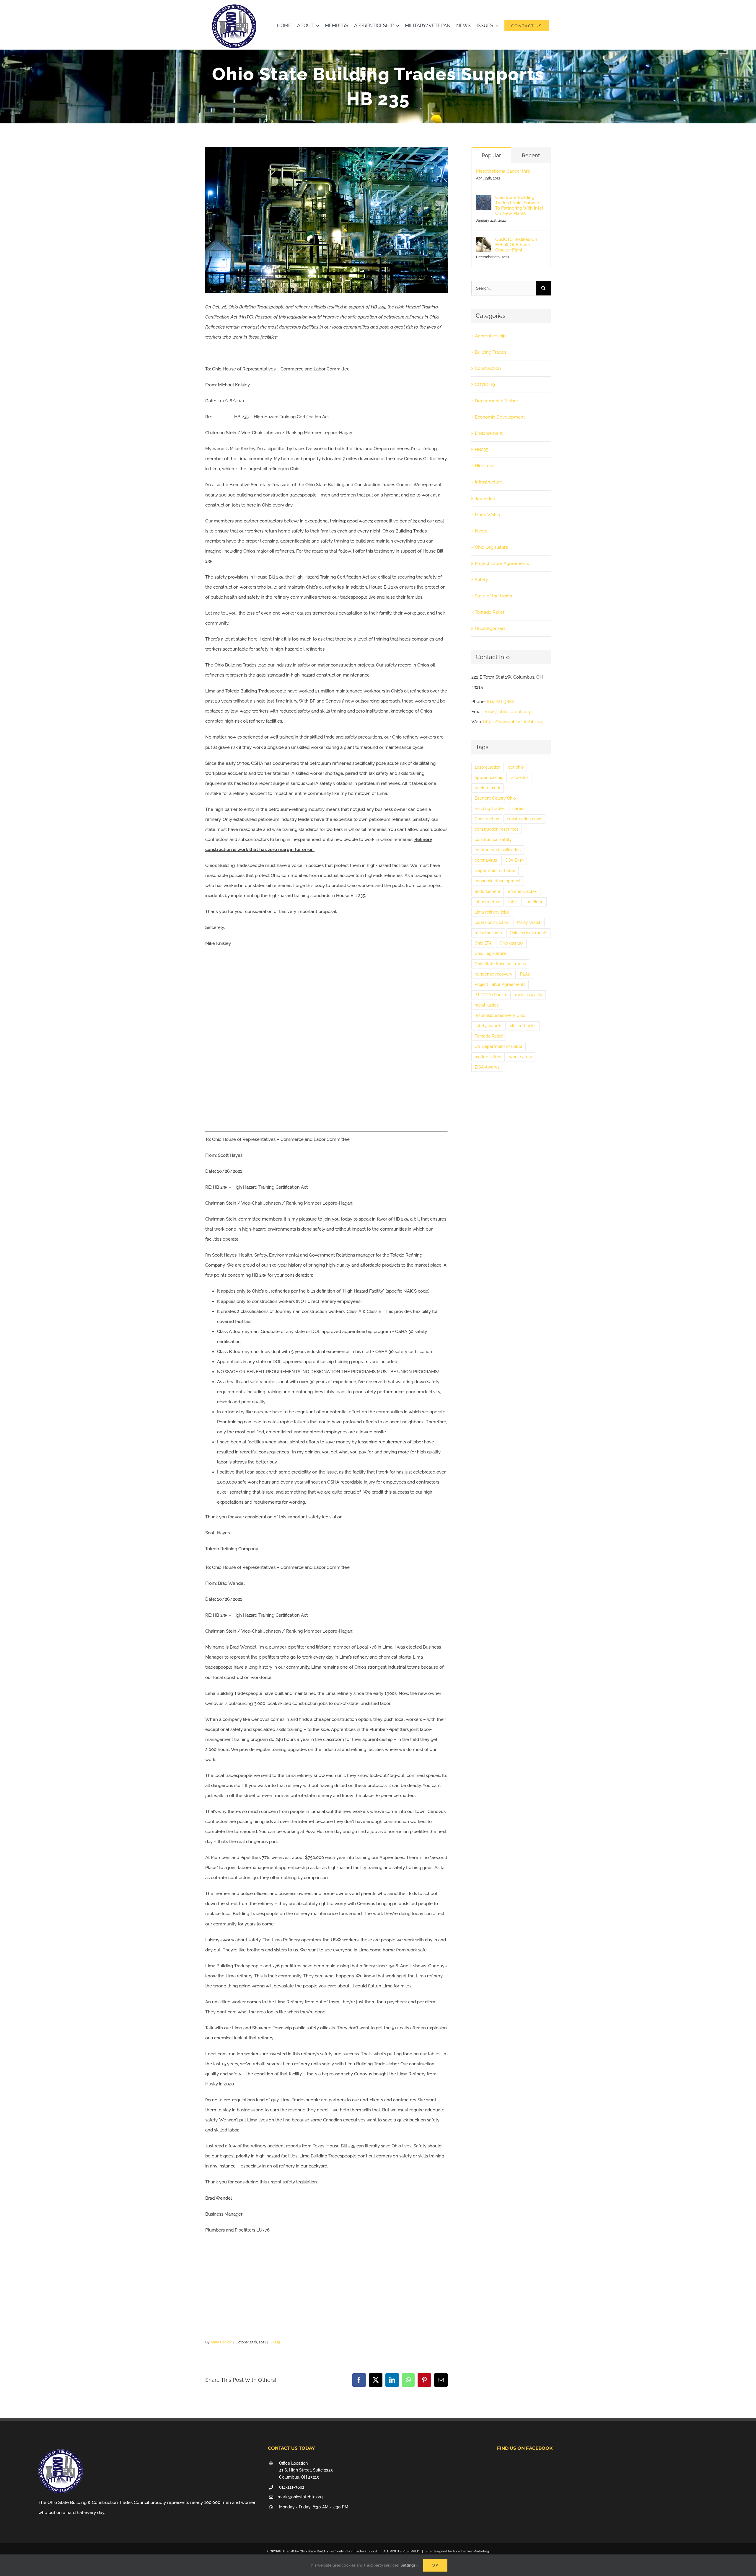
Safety (481, 580)
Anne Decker (221, 2342)
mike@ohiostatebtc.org (508, 712)
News (481, 531)
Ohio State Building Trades (500, 964)
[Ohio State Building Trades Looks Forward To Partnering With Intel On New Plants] (484, 200)
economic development (498, 881)
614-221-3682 (500, 702)
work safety (521, 1057)
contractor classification (498, 850)
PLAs (525, 974)
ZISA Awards (487, 1067)
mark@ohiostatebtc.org (300, 2497)
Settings (408, 2565)
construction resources (497, 829)
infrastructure (488, 902)
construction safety (493, 839)
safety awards (488, 1026)
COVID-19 (485, 385)
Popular (491, 155)
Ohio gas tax (511, 943)
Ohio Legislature (492, 547)
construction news (524, 819)
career (519, 808)
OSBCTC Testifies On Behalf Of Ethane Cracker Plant (516, 245)
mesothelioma (488, 933)
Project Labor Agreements (502, 563)
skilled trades (523, 1026)
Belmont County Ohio (495, 798)
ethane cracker (523, 891)
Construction (488, 368)
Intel (513, 902)
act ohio (516, 767)
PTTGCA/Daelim (491, 995)
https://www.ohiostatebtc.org (513, 722)
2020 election (488, 767)
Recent (531, 155)
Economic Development (500, 417)
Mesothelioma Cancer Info (503, 171)
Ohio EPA (483, 943)
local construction (492, 922)
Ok (435, 2565)
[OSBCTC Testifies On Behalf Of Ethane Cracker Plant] (484, 242)
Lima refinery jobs (492, 912)
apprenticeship (489, 777)
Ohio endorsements (528, 933)
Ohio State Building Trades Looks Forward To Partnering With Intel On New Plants (519, 205)
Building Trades (491, 352)
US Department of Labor (498, 1046)
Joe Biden (485, 499)
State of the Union (493, 596)
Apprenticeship (490, 336)
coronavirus (486, 860)
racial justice (487, 1005)
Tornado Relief (490, 612)
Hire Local (485, 466)
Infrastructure (489, 482)
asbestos (520, 777)
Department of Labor (496, 401)
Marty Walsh (487, 515)
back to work (487, 788)
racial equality (529, 995)
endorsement (487, 891)
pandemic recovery (493, 974)
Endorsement (489, 433)
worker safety (488, 1057)
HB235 (275, 2342)
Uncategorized (490, 628)
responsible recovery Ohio (500, 1015)
